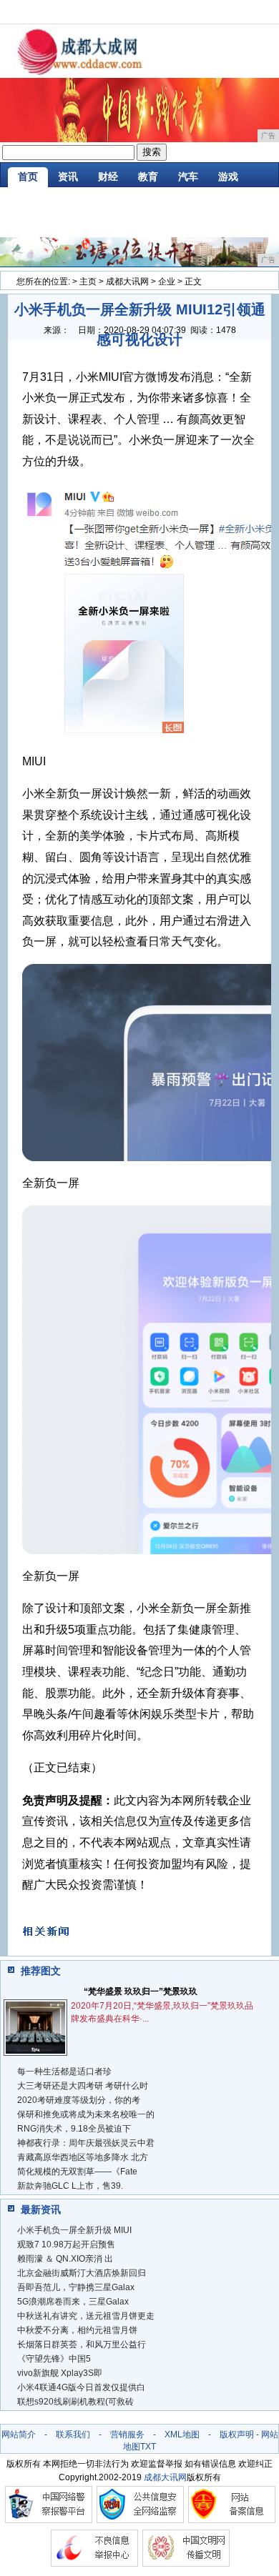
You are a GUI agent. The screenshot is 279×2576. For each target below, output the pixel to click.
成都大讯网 (127, 282)
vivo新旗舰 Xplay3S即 (60, 2373)
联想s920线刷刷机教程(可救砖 (75, 2402)
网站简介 (19, 2435)
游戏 (228, 176)
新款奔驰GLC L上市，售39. (70, 2186)
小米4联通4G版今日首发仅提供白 (81, 2387)
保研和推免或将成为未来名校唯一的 (86, 2114)
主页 (88, 282)
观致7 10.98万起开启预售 (66, 2244)
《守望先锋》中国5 (54, 2359)
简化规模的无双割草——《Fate (77, 2172)
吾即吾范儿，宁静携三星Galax (76, 2287)
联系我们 (73, 2435)
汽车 (188, 176)
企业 (167, 282)
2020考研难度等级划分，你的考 (79, 2100)
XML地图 (182, 2435)
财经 (108, 176)
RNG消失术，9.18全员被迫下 (74, 2129)
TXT (148, 2447)
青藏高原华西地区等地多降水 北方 (83, 2157)
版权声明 (237, 2435)
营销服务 (127, 2435)
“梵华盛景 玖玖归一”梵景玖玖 (141, 1991)
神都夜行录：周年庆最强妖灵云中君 (86, 2143)
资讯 (68, 176)
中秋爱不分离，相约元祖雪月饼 (77, 2330)
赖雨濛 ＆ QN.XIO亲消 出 (65, 2259)
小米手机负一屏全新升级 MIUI (74, 2230)
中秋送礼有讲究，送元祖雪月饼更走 (86, 2316)
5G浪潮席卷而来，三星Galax (73, 2302)
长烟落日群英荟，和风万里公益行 (82, 2344)
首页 (28, 176)
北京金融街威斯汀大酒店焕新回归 (82, 2273)
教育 (148, 176)
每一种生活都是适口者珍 (64, 2072)
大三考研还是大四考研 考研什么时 (83, 2086)
